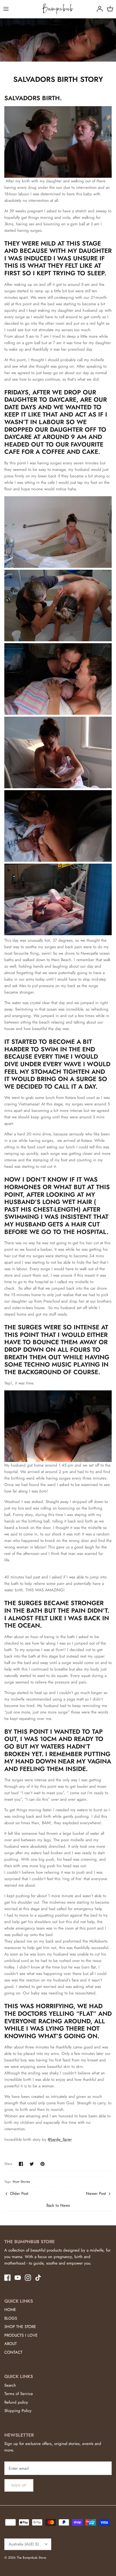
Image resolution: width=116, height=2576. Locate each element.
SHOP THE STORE (20, 2327)
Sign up (19, 2485)
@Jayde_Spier (60, 2139)
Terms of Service (19, 2394)
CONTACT (13, 2352)
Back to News (58, 2205)
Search (10, 2385)
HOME (10, 2310)
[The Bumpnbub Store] (58, 9)
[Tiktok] (38, 2278)
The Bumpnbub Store (31, 2558)
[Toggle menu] (6, 9)
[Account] (98, 9)
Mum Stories (21, 2182)
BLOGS (11, 2318)
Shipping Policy (18, 2411)
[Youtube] (18, 2278)
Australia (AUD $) (24, 2544)
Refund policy (16, 2402)
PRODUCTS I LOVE (21, 2335)
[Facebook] (7, 2278)
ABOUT (11, 2344)
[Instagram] (28, 2278)
